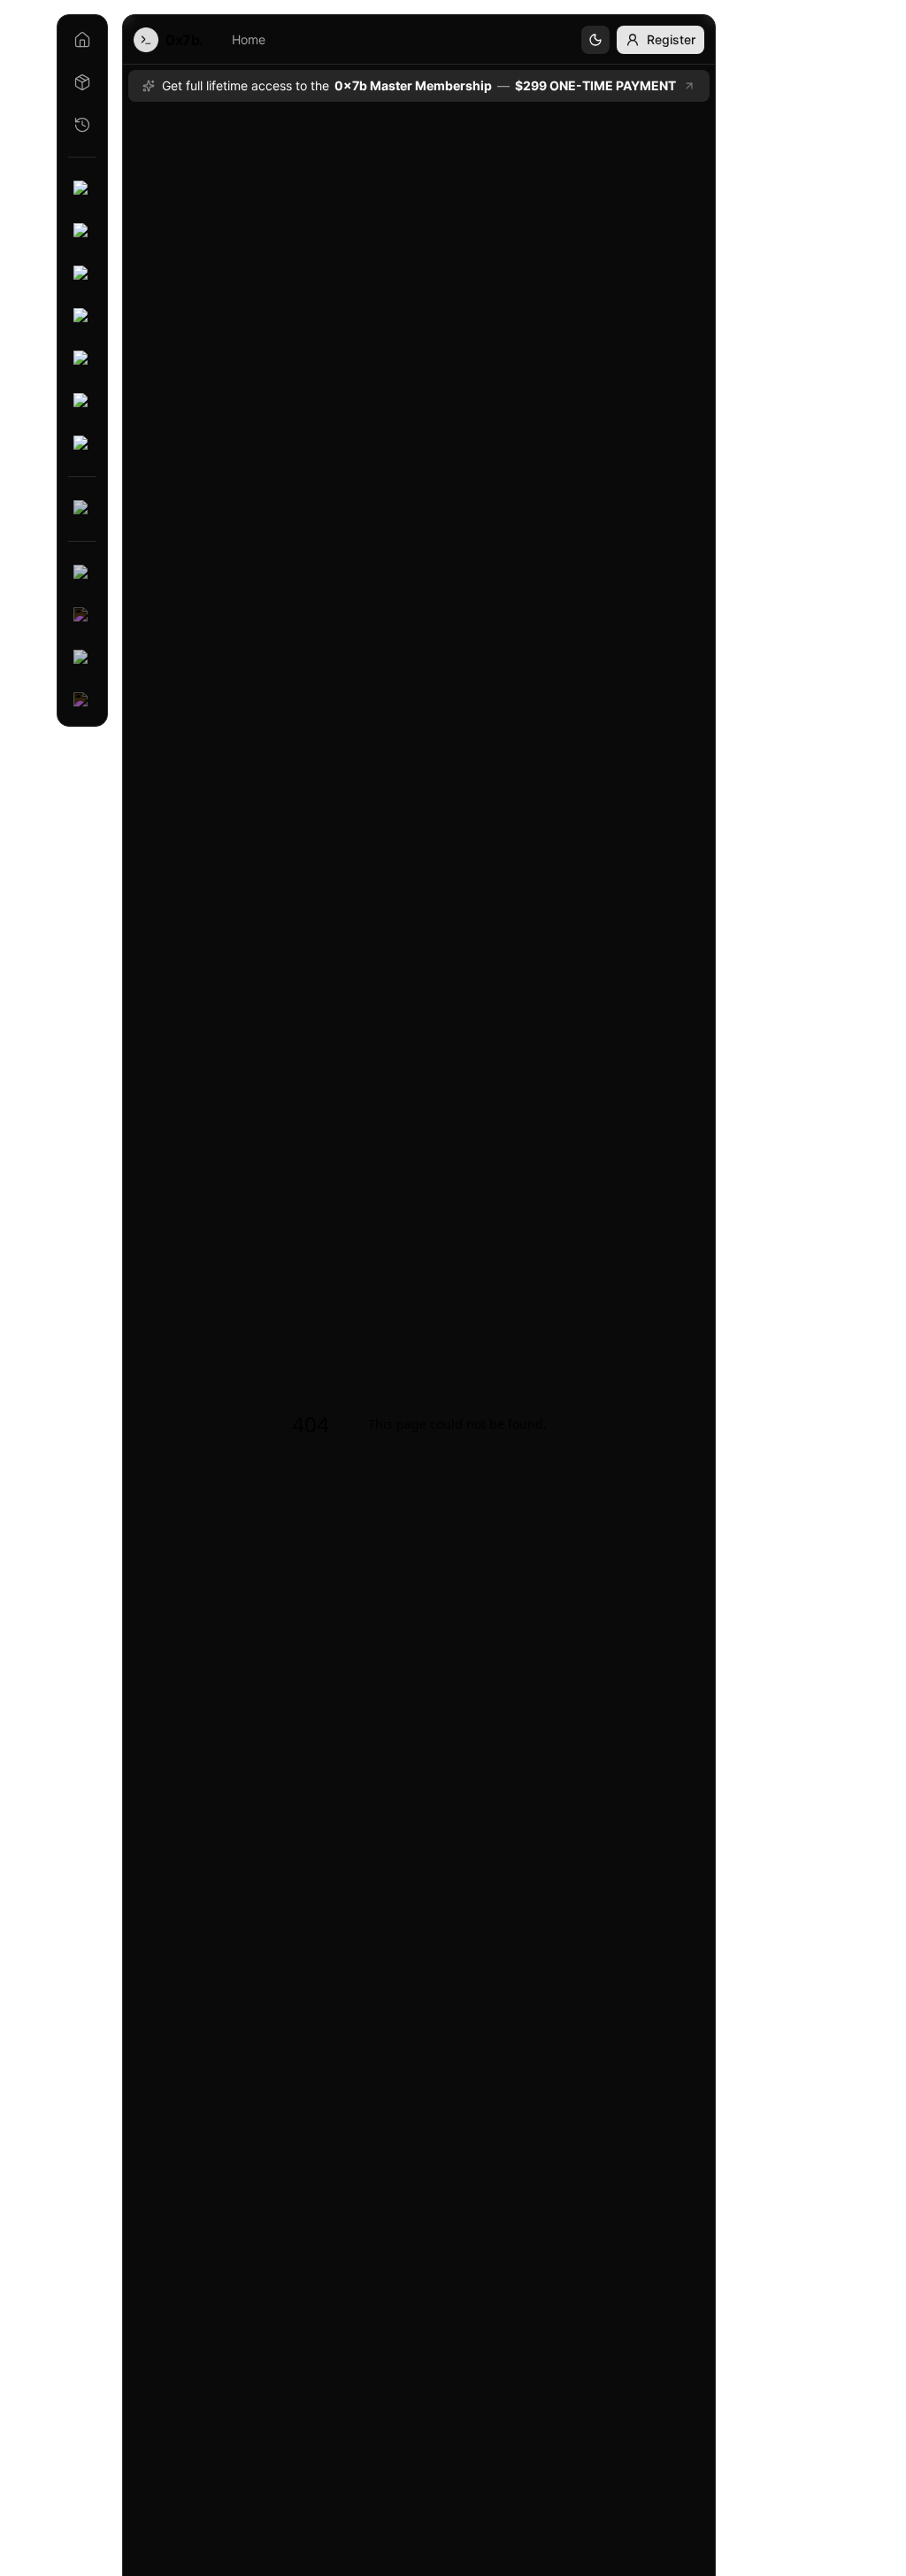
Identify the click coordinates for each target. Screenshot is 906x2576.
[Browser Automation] (82, 317)
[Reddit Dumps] (82, 659)
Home (249, 39)
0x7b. (184, 40)
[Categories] (82, 82)
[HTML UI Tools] (82, 402)
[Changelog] (82, 125)
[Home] (82, 40)
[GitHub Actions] (82, 444)
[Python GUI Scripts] (82, 189)
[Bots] (82, 232)
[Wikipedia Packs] (82, 616)
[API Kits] (82, 274)
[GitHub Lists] (82, 701)
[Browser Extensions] (82, 359)
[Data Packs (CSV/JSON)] (82, 509)
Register (671, 39)
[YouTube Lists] (82, 574)
